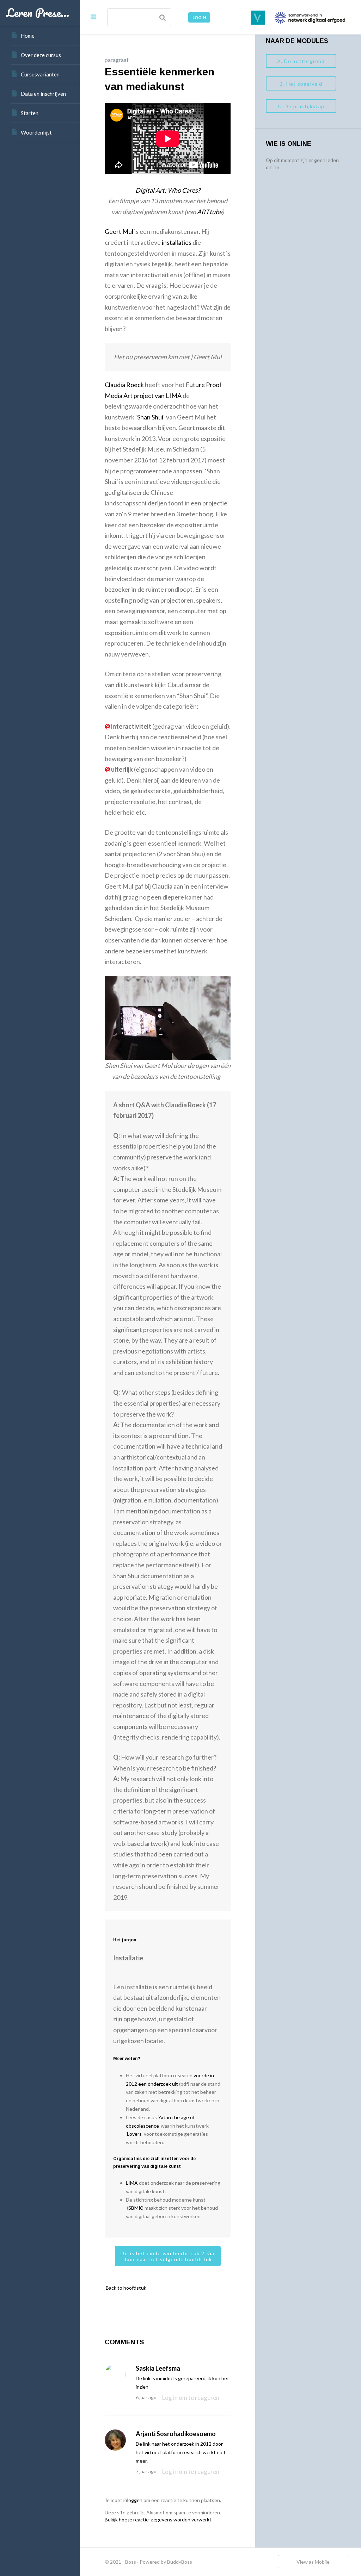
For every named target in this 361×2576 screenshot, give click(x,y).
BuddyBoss (180, 2562)
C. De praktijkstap (301, 106)
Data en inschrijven (43, 94)
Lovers (134, 2134)
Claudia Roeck (124, 385)
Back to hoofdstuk (126, 2288)
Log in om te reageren (191, 2398)
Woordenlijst (36, 132)
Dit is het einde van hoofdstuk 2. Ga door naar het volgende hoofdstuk (167, 2256)
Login (199, 17)
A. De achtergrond (301, 61)
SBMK (135, 2208)
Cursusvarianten (40, 74)
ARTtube (210, 212)
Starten (30, 113)
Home (28, 36)
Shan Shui (150, 417)
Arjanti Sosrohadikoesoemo (176, 2434)
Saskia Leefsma (158, 2368)
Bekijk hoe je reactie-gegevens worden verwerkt (158, 2519)
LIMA (132, 2183)
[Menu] (93, 17)
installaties (177, 242)
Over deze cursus (41, 55)
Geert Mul (119, 231)
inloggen (133, 2500)
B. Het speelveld (301, 84)
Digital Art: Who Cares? (168, 190)
